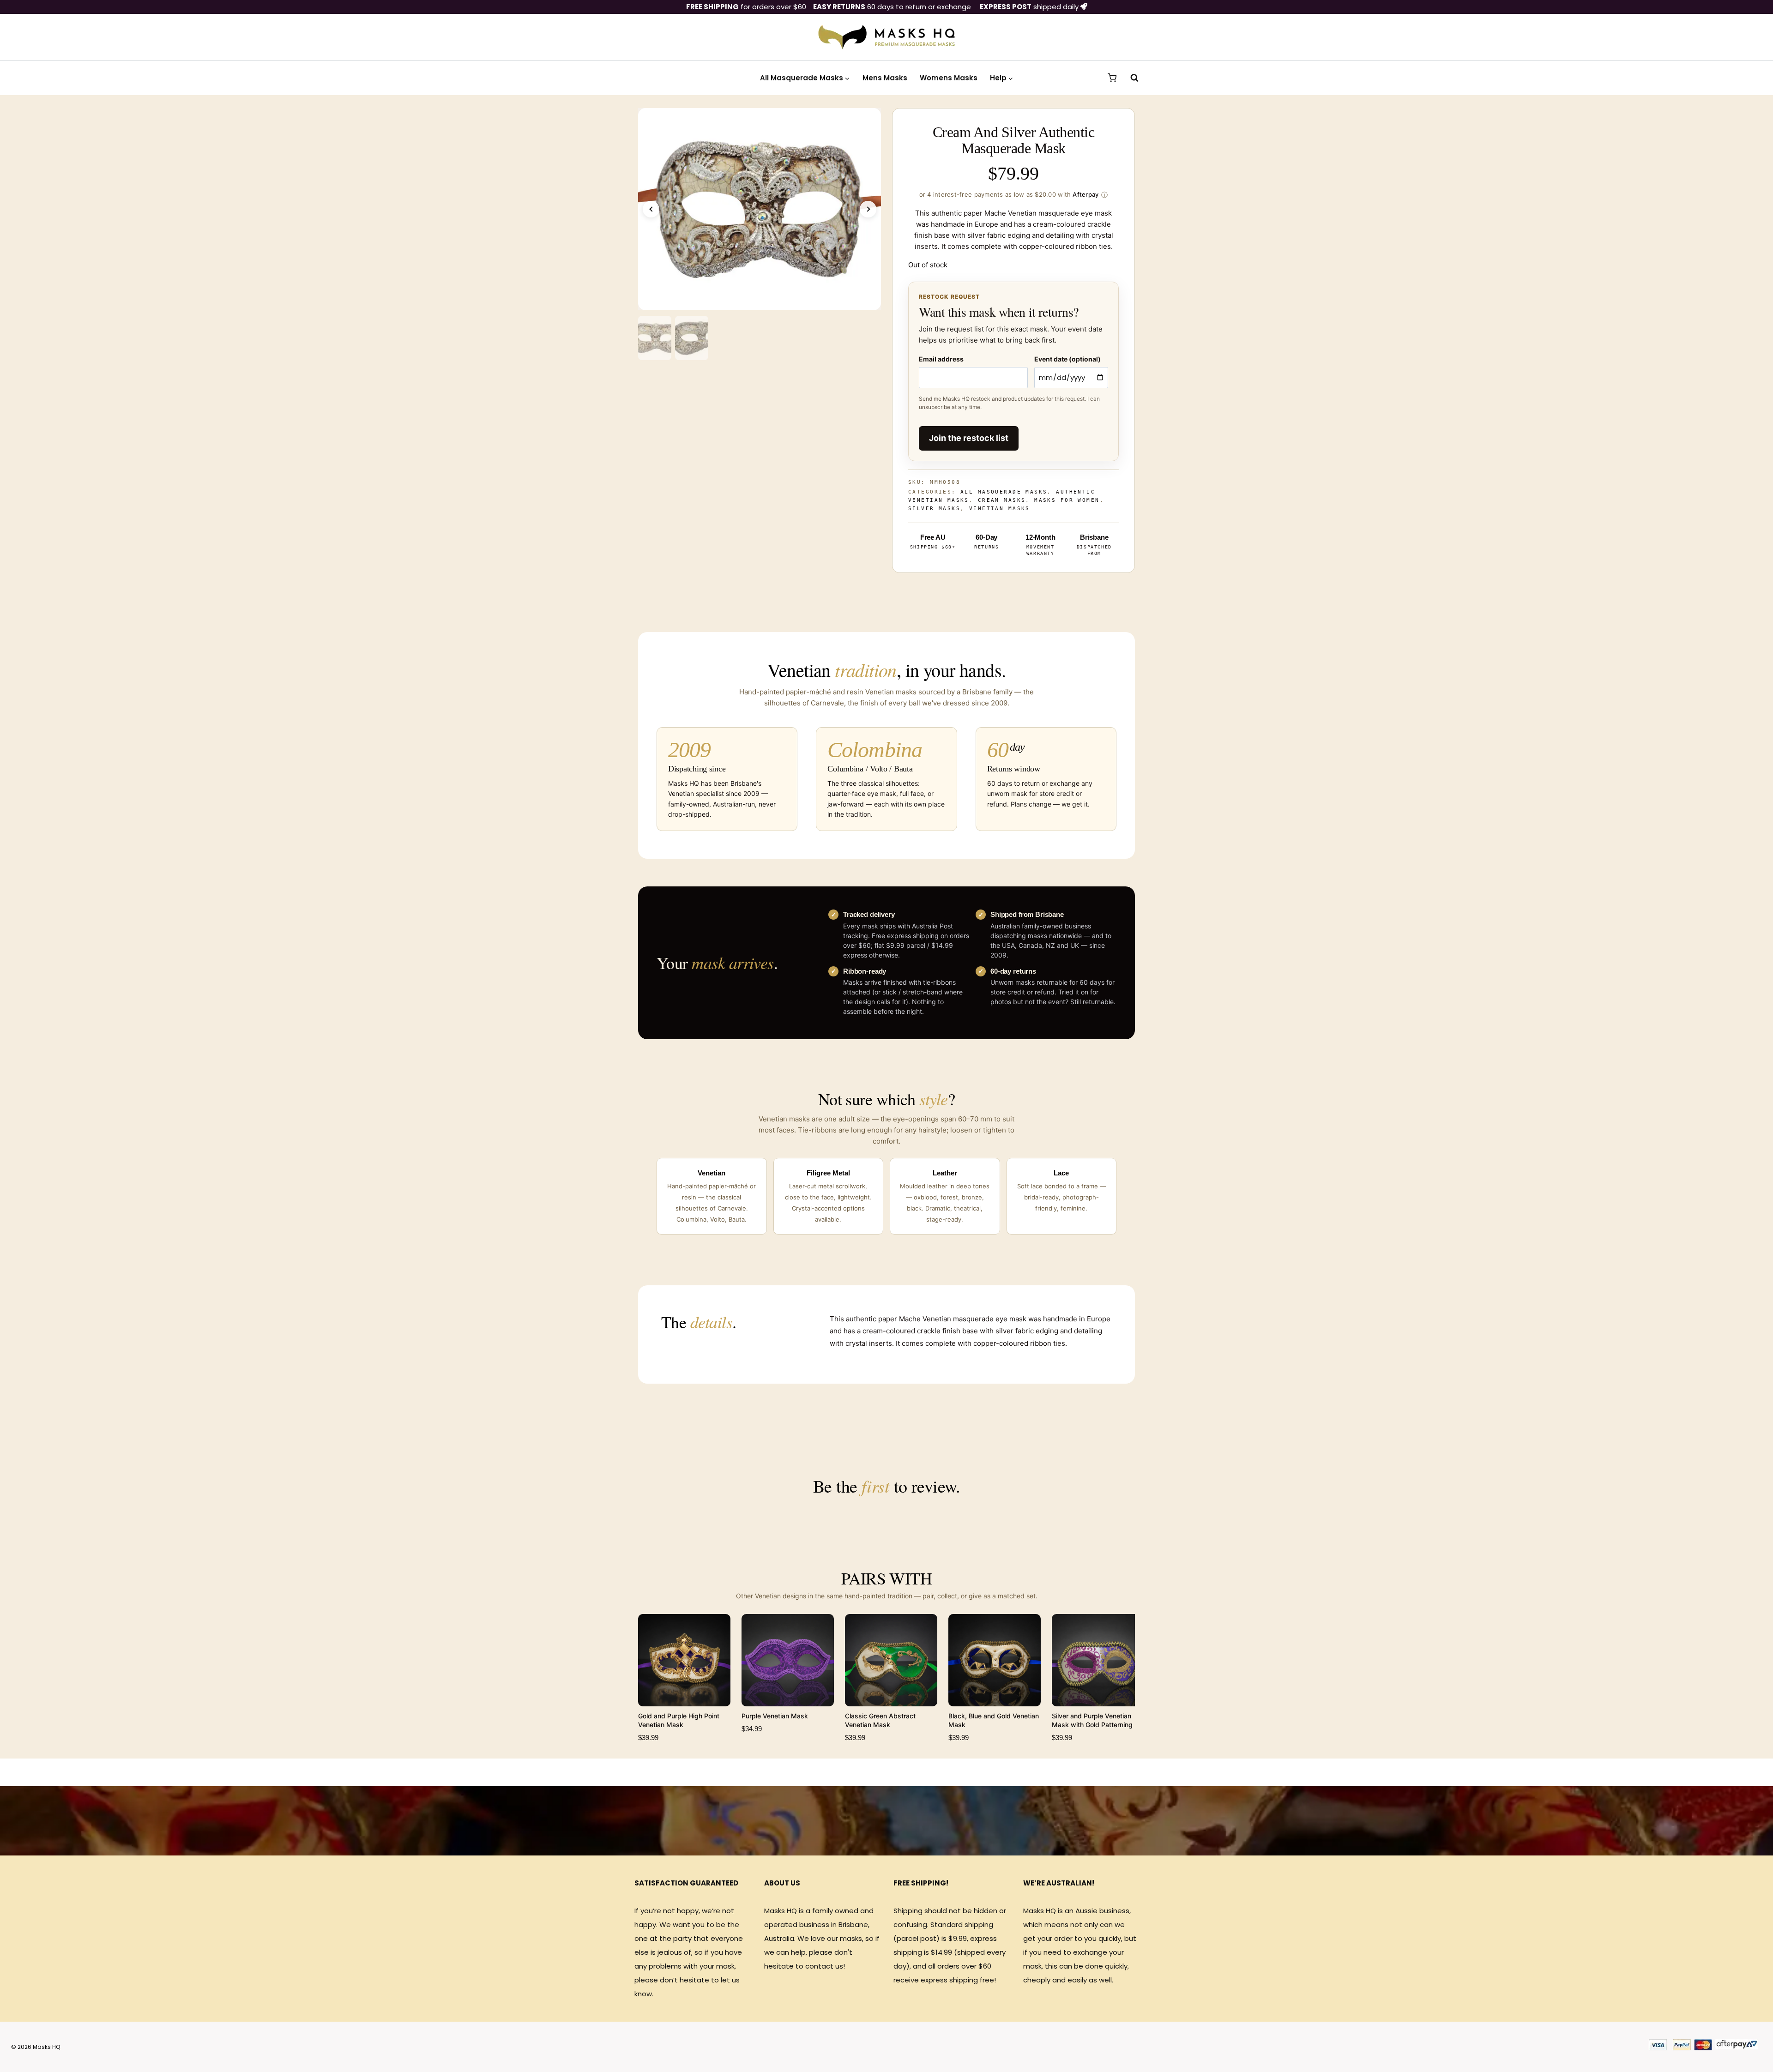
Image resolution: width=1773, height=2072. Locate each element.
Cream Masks (1002, 500)
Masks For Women (1067, 500)
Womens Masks (949, 78)
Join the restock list (969, 438)
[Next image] (868, 209)
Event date (1067, 359)
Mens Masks (885, 78)
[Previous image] (651, 209)
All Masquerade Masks (1004, 492)
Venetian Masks (1000, 509)
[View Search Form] (1130, 78)
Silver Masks (934, 509)
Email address (941, 359)
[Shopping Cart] (1112, 78)
